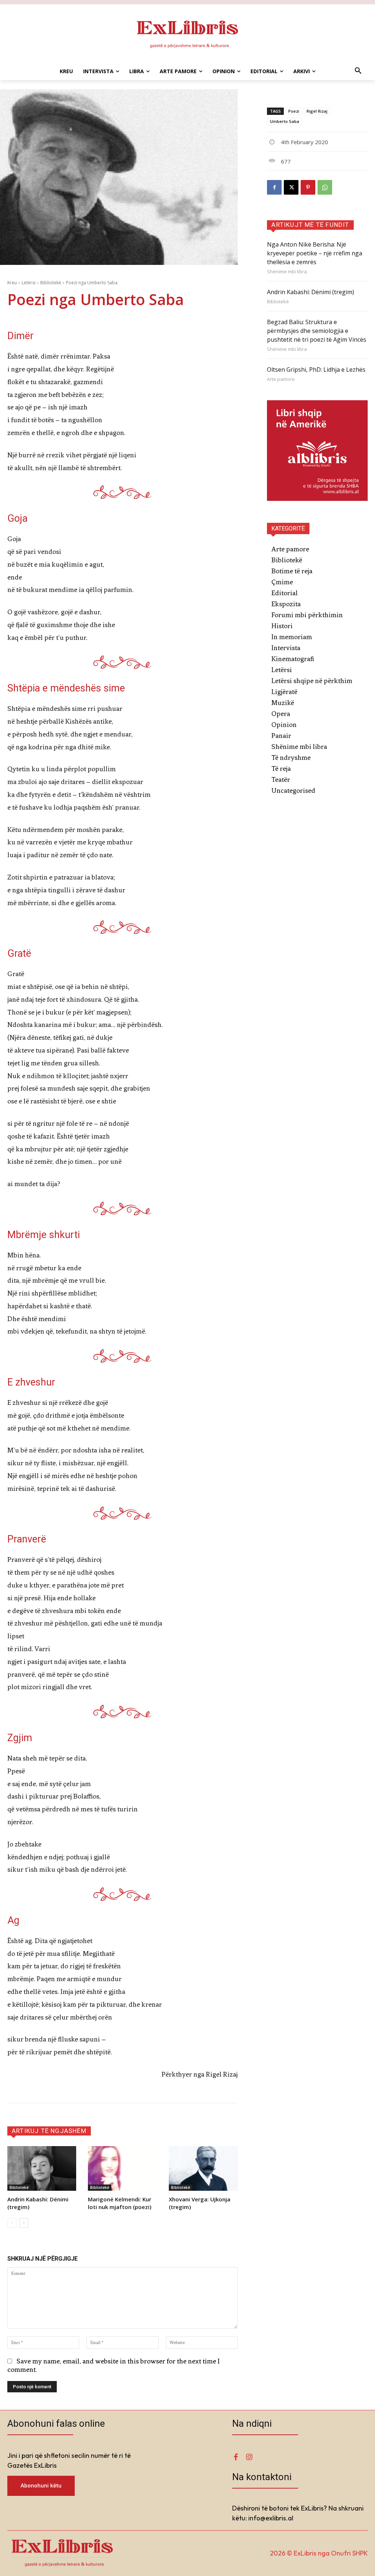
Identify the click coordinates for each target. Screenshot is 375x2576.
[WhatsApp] (325, 187)
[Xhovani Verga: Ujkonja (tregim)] (203, 2168)
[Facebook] (274, 187)
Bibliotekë (51, 283)
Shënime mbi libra (287, 272)
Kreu (12, 283)
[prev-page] (12, 2223)
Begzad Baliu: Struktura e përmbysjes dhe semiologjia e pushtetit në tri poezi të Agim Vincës (317, 331)
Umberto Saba (285, 121)
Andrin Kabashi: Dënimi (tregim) (311, 292)
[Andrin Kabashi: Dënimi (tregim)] (42, 2168)
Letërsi (29, 283)
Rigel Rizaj (317, 111)
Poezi (294, 111)
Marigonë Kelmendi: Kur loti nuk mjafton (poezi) (120, 2203)
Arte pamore (281, 379)
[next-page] (24, 2223)
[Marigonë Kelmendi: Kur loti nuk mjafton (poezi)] (122, 2168)
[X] (291, 187)
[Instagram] (249, 2457)
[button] (358, 71)
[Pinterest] (308, 187)
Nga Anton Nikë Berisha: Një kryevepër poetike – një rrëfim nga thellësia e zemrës (315, 253)
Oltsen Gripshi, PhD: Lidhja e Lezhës (316, 370)
